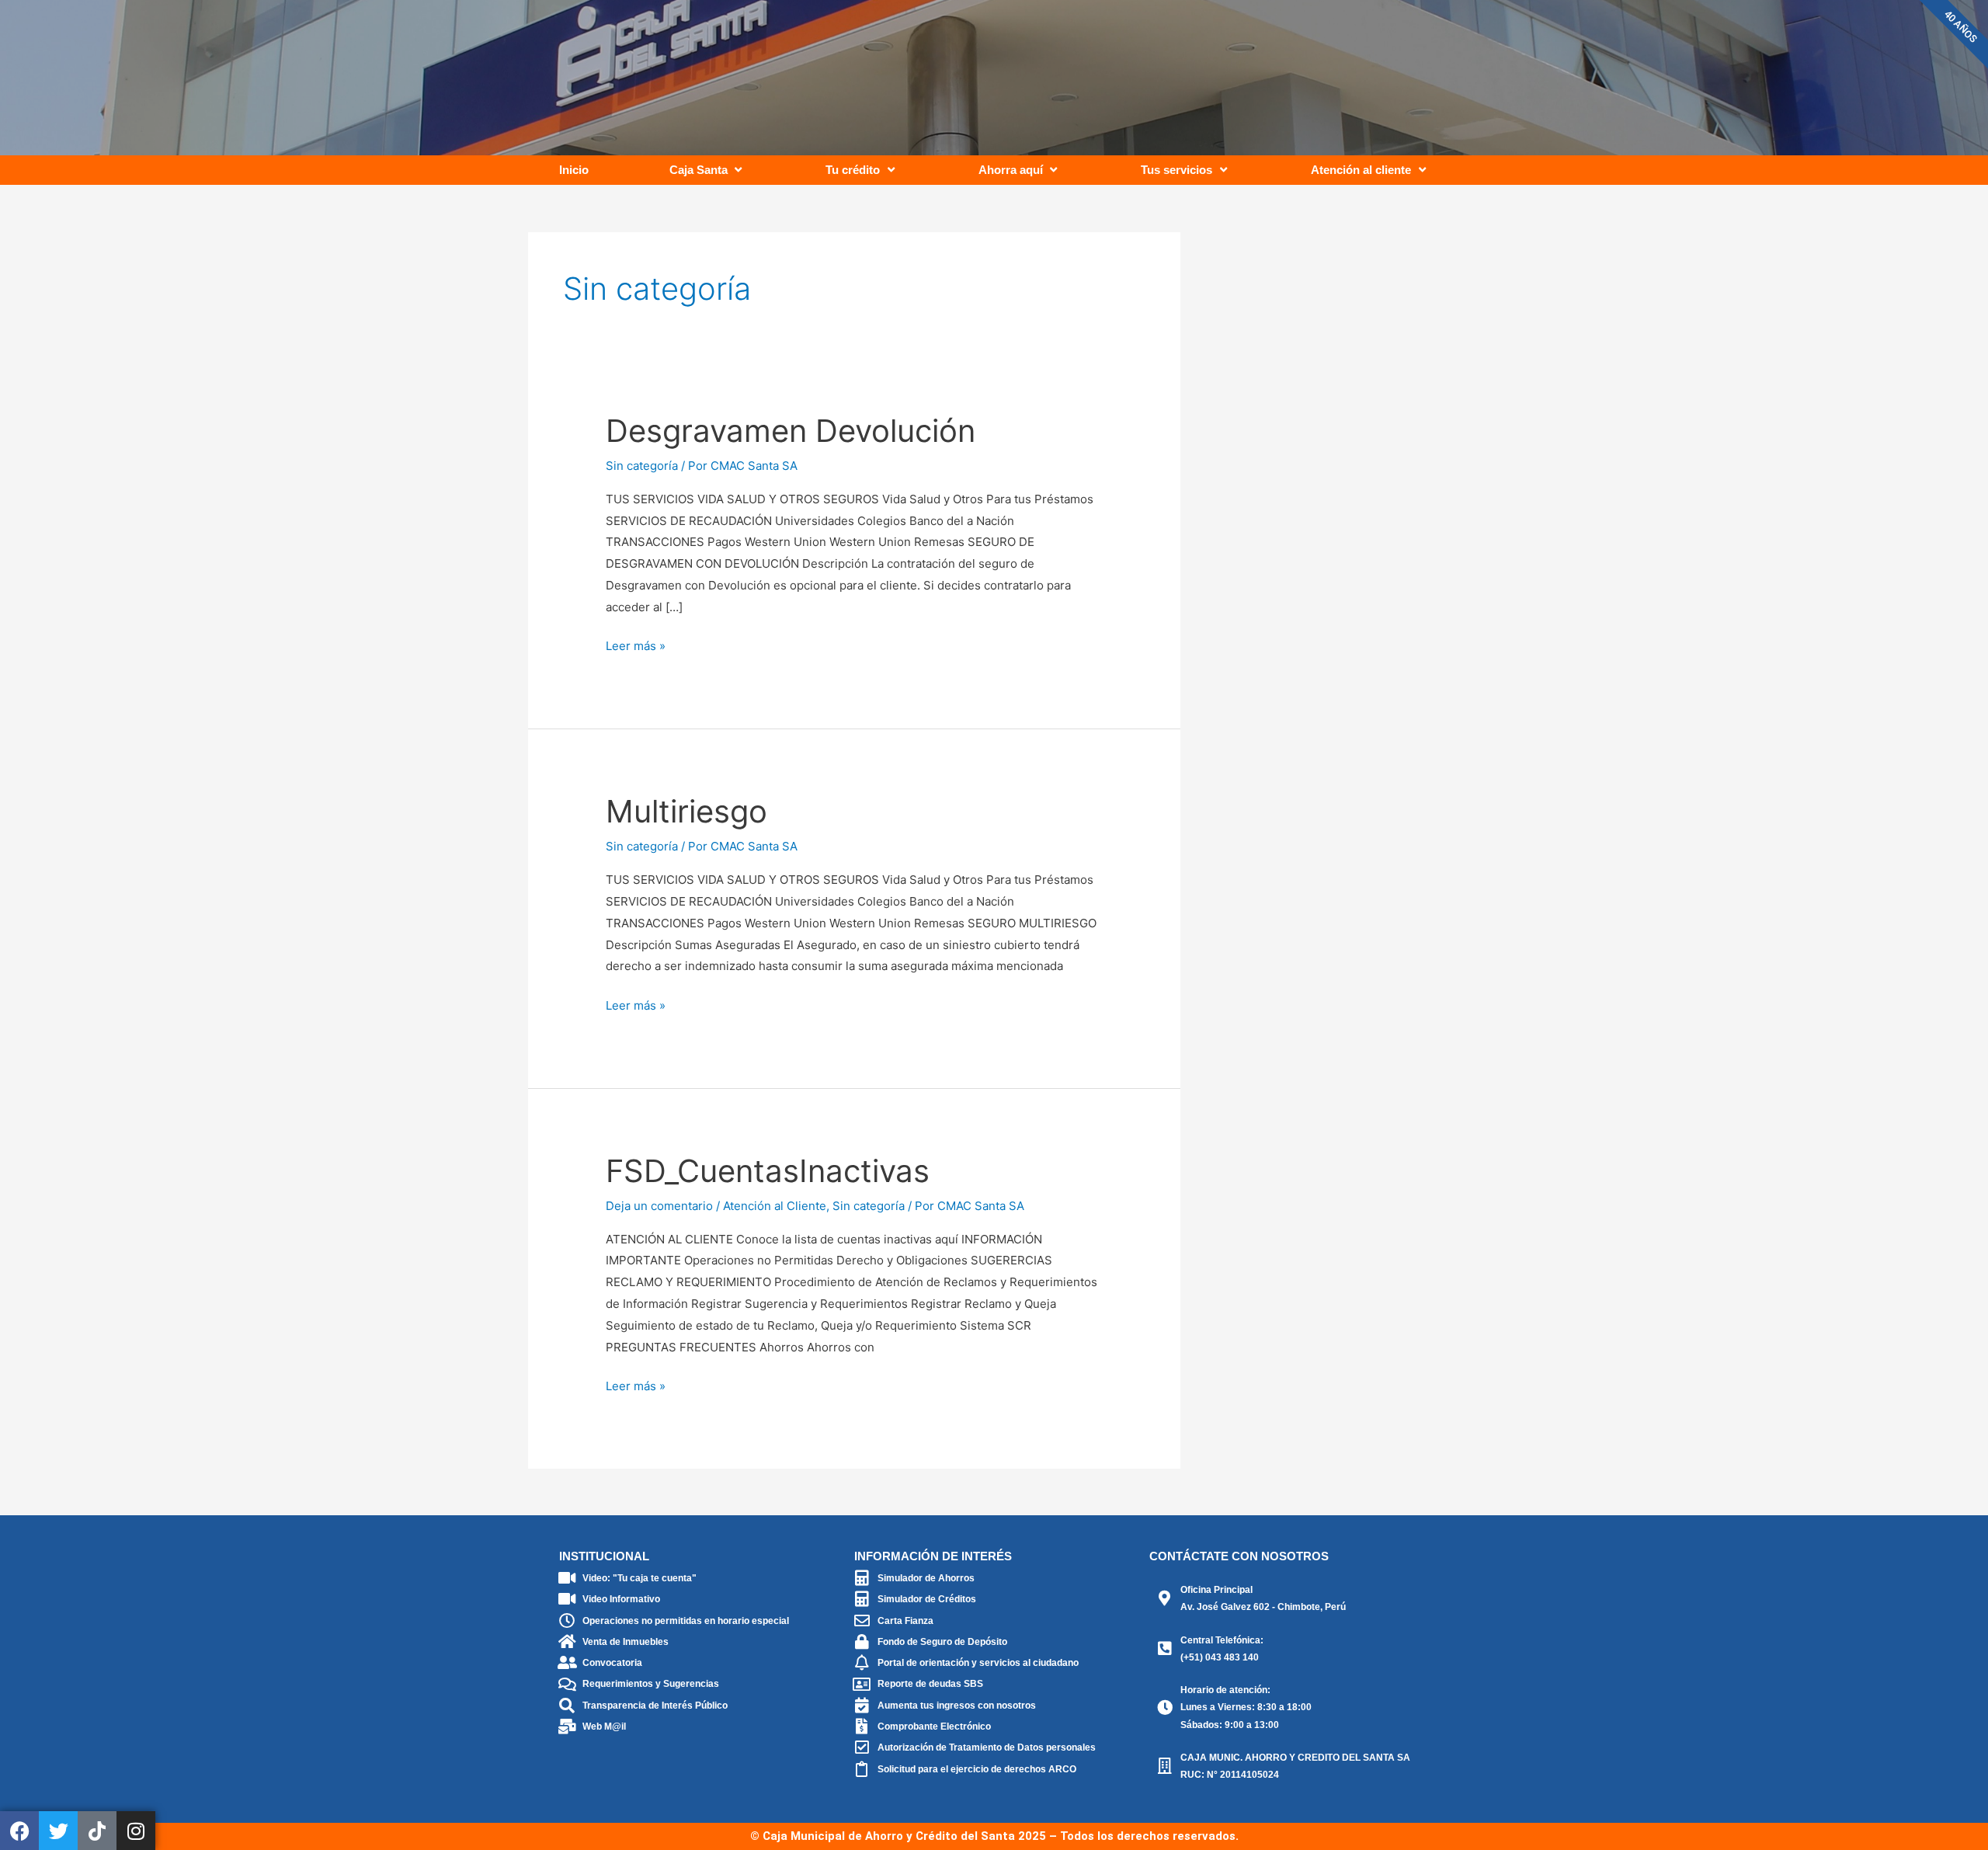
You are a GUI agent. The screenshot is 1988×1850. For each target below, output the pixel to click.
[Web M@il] (567, 1727)
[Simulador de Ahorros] (862, 1578)
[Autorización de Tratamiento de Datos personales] (862, 1747)
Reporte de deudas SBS (930, 1684)
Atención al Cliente (775, 1206)
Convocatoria (612, 1663)
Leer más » (636, 644)
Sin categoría (642, 466)
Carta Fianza (905, 1621)
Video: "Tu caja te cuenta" (639, 1578)
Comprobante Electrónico (934, 1727)
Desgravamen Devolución (791, 431)
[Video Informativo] (567, 1599)
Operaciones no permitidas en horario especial (686, 1621)
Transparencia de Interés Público (655, 1706)
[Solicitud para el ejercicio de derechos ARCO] (862, 1769)
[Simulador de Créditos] (862, 1599)
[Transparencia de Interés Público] (567, 1706)
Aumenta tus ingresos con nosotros (957, 1706)
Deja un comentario (659, 1206)
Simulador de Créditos (927, 1599)
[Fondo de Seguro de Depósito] (862, 1642)
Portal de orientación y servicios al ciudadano (978, 1663)
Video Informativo (621, 1599)
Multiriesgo (686, 811)
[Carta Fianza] (862, 1621)
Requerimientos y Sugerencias (651, 1684)
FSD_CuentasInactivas (768, 1171)
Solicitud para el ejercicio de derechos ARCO (977, 1769)
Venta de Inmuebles (626, 1642)
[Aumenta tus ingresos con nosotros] (862, 1706)
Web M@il (604, 1727)
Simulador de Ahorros (926, 1578)
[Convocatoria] (567, 1663)
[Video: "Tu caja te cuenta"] (567, 1578)
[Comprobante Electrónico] (862, 1727)
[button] (707, 170)
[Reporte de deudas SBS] (862, 1685)
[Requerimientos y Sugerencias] (567, 1685)
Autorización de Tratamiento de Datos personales (987, 1747)
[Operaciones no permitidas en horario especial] (567, 1621)
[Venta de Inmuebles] (567, 1642)
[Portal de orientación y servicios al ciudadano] (862, 1663)
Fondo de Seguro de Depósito (942, 1642)
